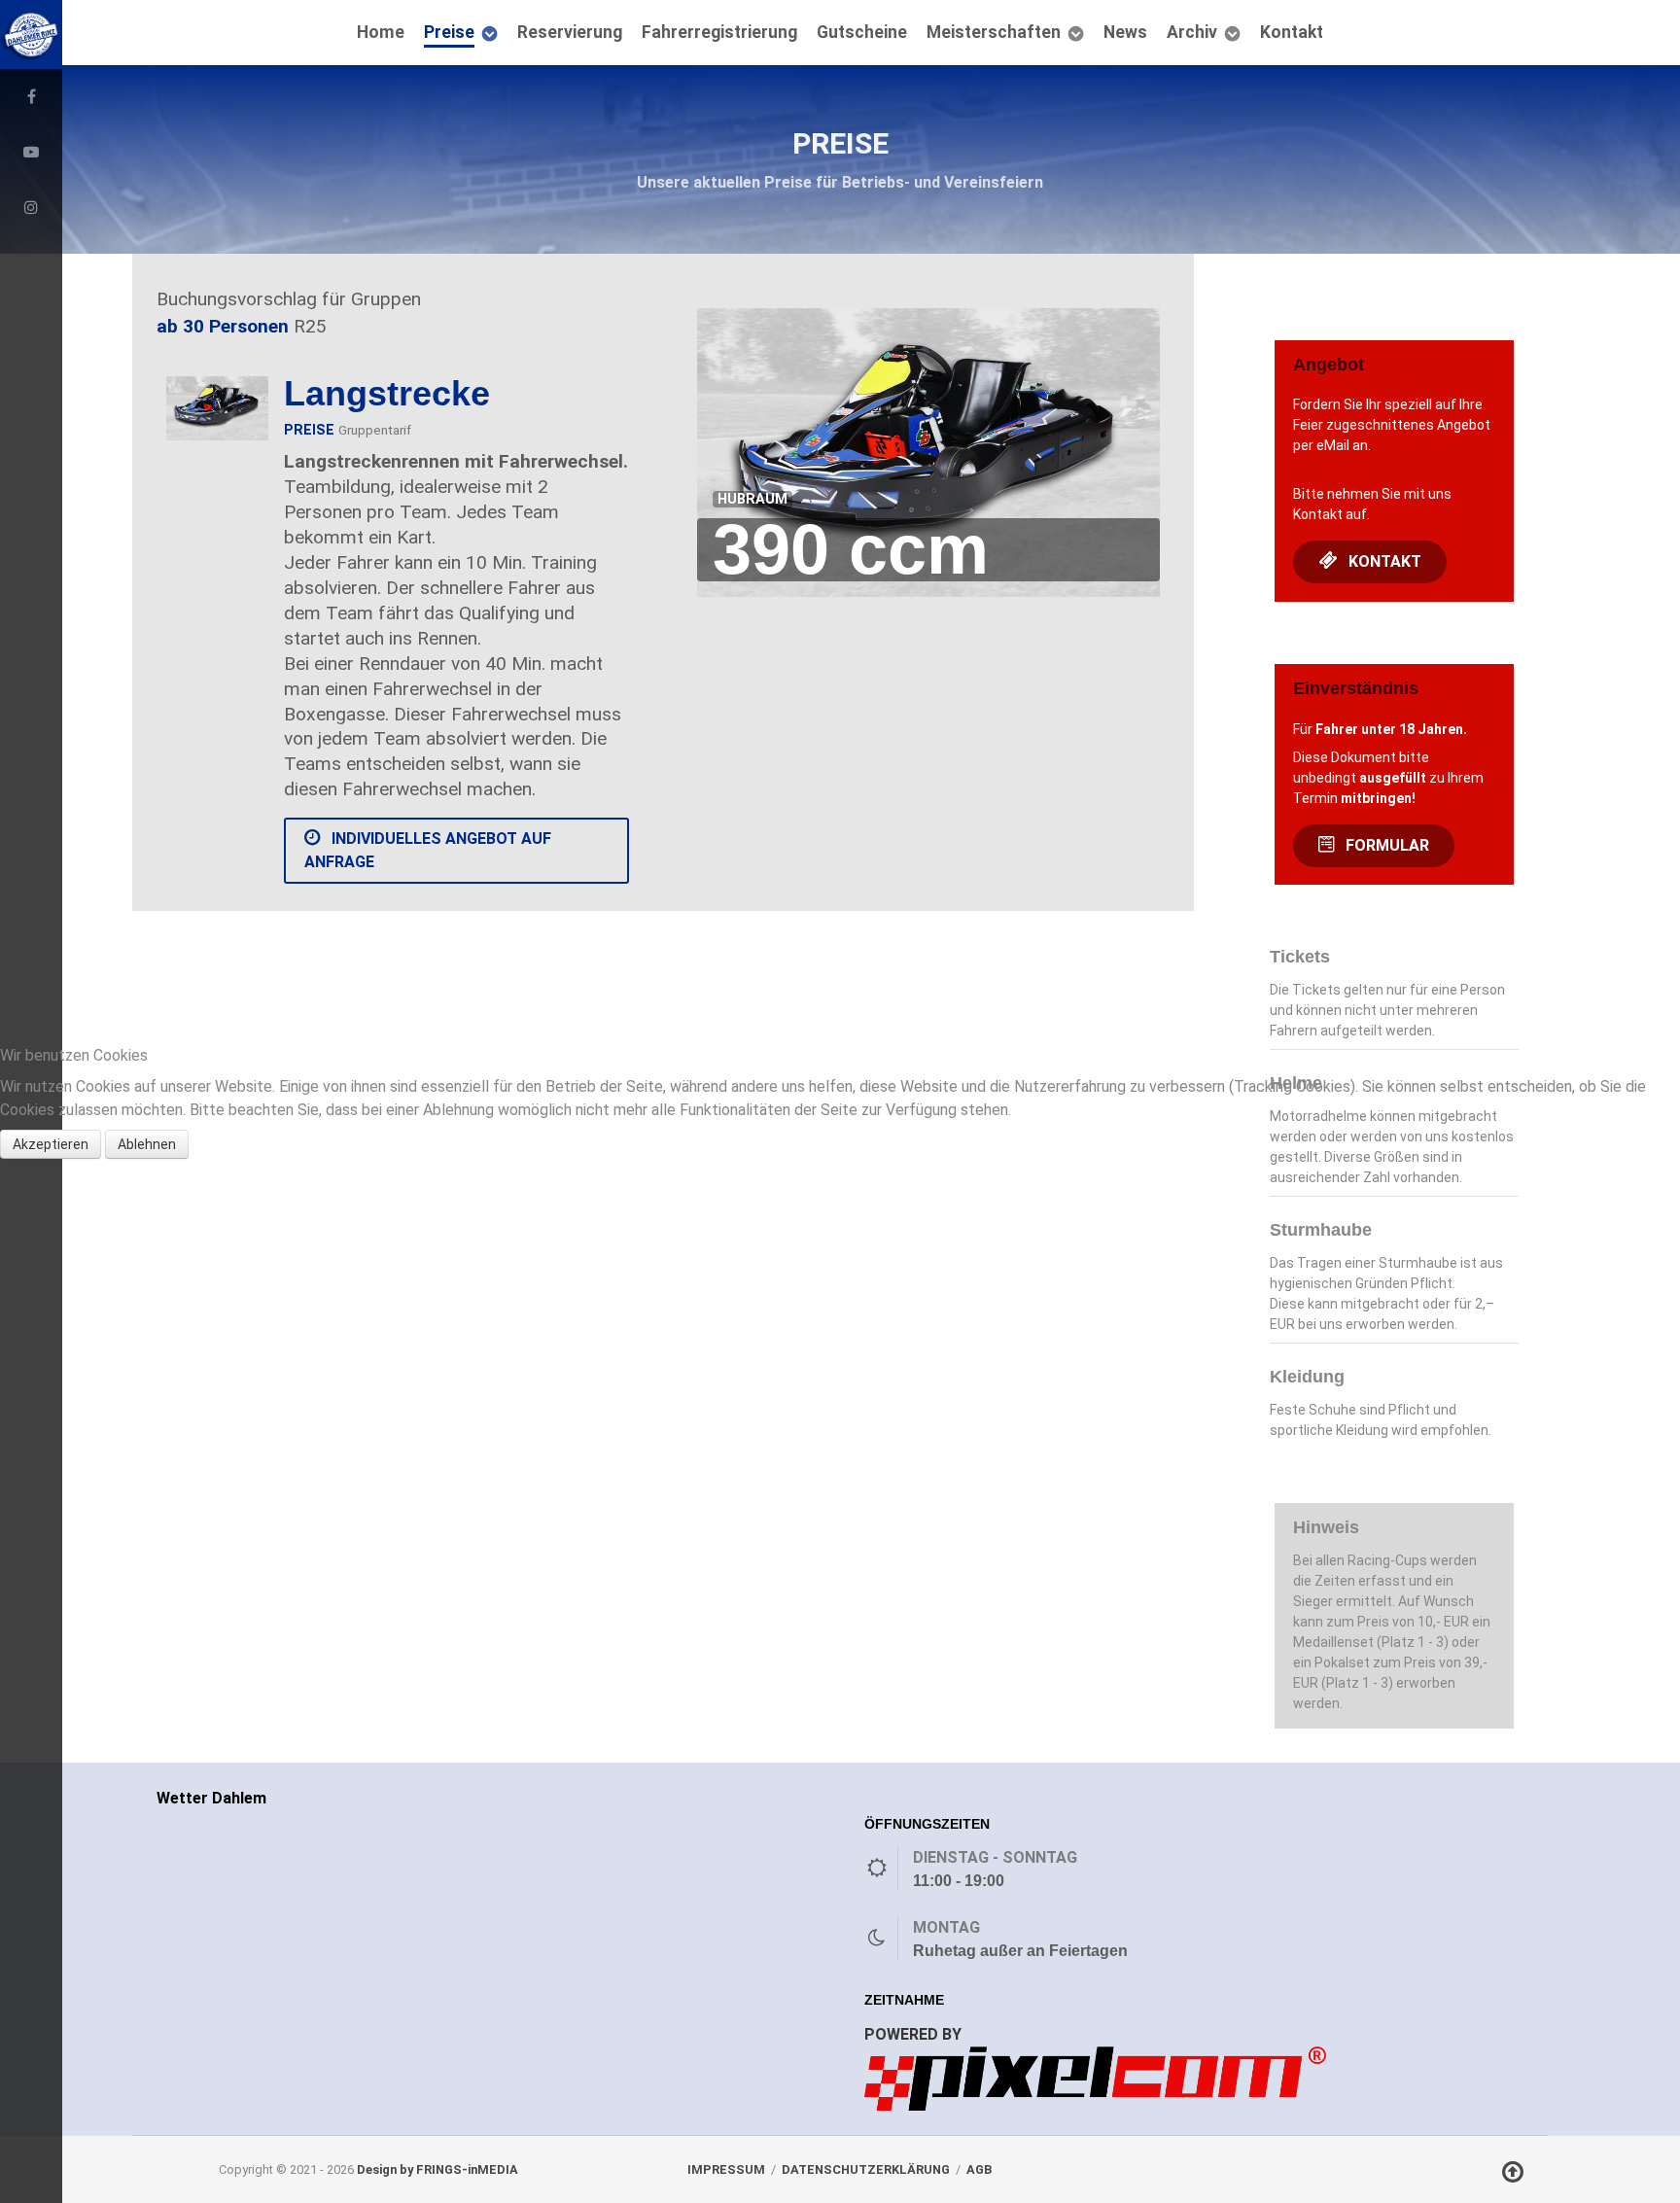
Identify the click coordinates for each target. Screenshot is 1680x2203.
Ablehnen (147, 1144)
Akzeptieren (51, 1144)
